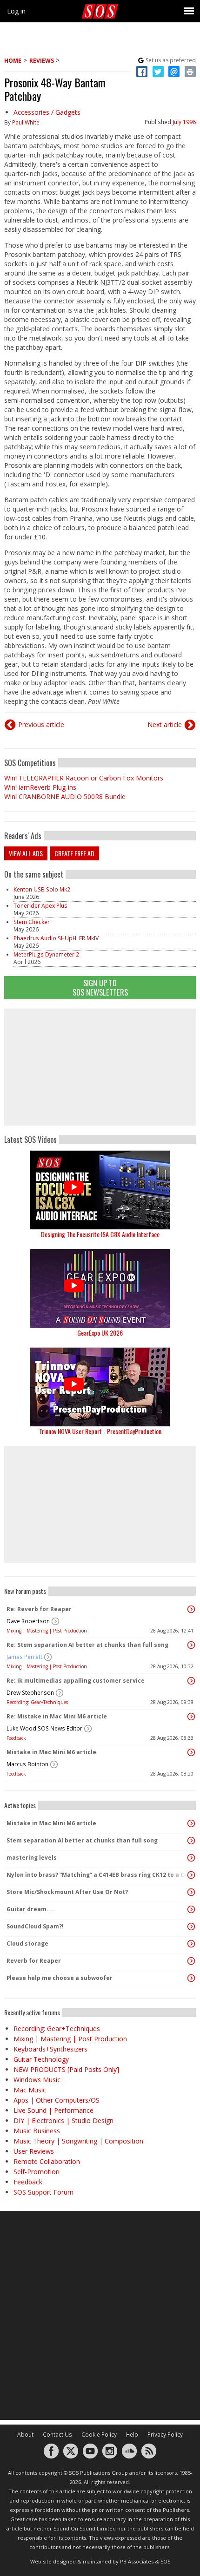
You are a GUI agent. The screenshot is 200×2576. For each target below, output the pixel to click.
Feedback (16, 1738)
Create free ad (74, 853)
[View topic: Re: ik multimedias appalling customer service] (191, 1681)
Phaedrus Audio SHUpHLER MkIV (56, 938)
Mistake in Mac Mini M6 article (51, 1752)
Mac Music (30, 2090)
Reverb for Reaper (34, 1961)
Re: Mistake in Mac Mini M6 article (57, 1716)
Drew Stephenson (30, 1693)
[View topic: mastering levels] (191, 1858)
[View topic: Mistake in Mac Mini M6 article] (191, 1752)
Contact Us (57, 2435)
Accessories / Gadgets (47, 112)
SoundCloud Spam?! (35, 1926)
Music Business (37, 2131)
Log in (16, 11)
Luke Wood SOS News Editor (44, 1728)
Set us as (171, 60)
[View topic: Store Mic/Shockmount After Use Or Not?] (191, 1892)
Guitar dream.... (30, 1909)
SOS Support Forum (43, 2192)
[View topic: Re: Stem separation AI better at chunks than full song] (191, 1645)
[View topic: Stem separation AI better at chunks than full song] (191, 1841)
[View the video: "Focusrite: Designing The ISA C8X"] (100, 1190)
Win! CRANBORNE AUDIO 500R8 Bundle (65, 796)
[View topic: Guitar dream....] (191, 1909)
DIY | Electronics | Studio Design (63, 2120)
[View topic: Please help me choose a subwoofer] (191, 1978)
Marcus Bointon (27, 1764)
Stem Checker (32, 922)
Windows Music (37, 2080)
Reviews (42, 61)
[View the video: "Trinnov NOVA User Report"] (100, 1387)
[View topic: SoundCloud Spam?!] (191, 1927)
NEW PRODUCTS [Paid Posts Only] (66, 2069)
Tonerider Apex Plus (40, 906)
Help (132, 2435)
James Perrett (24, 1657)
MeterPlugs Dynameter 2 (46, 954)
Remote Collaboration (47, 2161)
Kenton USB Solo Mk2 (42, 889)
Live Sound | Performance (53, 2110)
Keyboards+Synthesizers (50, 2049)
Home (13, 61)
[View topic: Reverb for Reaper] (191, 1961)
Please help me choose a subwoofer (60, 1978)
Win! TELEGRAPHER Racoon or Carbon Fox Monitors (84, 778)
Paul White (26, 122)
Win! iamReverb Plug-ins (40, 787)
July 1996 (184, 122)
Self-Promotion (37, 2172)
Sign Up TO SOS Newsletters (100, 987)
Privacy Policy (165, 2435)
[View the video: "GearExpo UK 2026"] (100, 1288)
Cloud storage (27, 1943)
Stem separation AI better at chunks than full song (82, 1840)
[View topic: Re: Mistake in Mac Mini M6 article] (191, 1717)
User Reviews (34, 2151)
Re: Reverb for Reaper (39, 1609)
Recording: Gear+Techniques (37, 1702)
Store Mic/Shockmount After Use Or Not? (67, 1892)
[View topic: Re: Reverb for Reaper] (191, 1609)
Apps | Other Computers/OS (57, 2100)
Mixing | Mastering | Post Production (47, 1631)
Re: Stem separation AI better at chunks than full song (87, 1645)
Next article (165, 724)
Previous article (41, 724)
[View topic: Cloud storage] (191, 1944)
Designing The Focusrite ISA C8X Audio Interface (100, 1234)
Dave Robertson (28, 1621)
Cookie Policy (99, 2435)
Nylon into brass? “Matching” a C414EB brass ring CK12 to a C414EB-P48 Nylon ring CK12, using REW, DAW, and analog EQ (98, 1875)
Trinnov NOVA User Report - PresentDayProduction (100, 1431)
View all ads (26, 853)
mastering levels (32, 1858)
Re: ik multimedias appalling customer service (76, 1681)
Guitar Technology (41, 2059)
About (25, 2435)
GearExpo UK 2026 (100, 1333)
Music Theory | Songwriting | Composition (78, 2141)
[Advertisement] (100, 1067)
